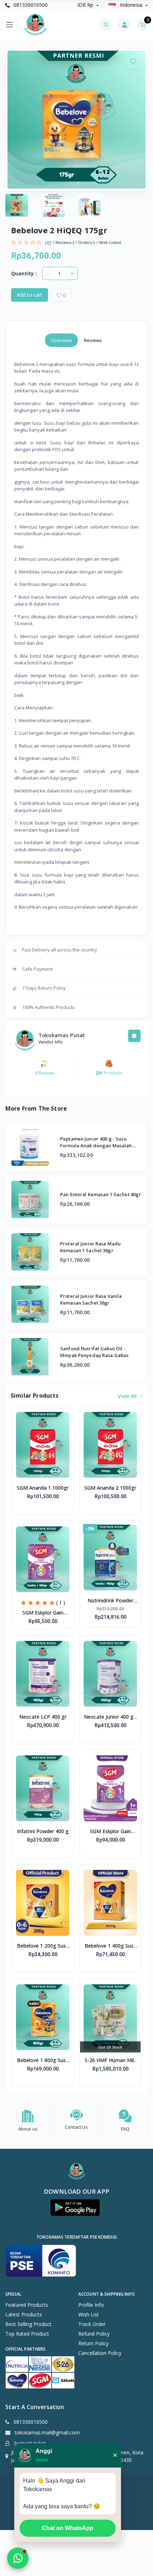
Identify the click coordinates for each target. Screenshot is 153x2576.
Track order (92, 2324)
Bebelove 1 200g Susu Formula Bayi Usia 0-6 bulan (43, 1946)
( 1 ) (61, 1603)
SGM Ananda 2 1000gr (110, 1488)
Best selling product (28, 2324)
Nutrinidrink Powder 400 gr (110, 1601)
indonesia (131, 5)
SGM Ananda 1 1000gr (43, 1488)
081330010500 (30, 5)
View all (128, 1396)
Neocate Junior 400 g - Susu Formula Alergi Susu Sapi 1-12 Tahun (110, 1717)
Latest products (24, 2314)
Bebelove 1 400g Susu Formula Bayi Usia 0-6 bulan (110, 1946)
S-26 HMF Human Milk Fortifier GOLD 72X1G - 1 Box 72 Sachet (110, 2061)
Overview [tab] (61, 340)
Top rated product (27, 2334)
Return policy (93, 2343)
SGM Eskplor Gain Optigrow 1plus (43, 1613)
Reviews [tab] (93, 340)
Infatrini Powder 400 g (43, 1831)
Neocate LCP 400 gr (43, 1717)
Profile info (91, 2305)
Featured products (27, 2305)
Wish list (89, 2314)
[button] (75, 2208)
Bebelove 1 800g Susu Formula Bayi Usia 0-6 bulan (43, 2061)
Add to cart (30, 295)
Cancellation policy (100, 2353)
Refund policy (94, 2334)
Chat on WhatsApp (68, 2528)
